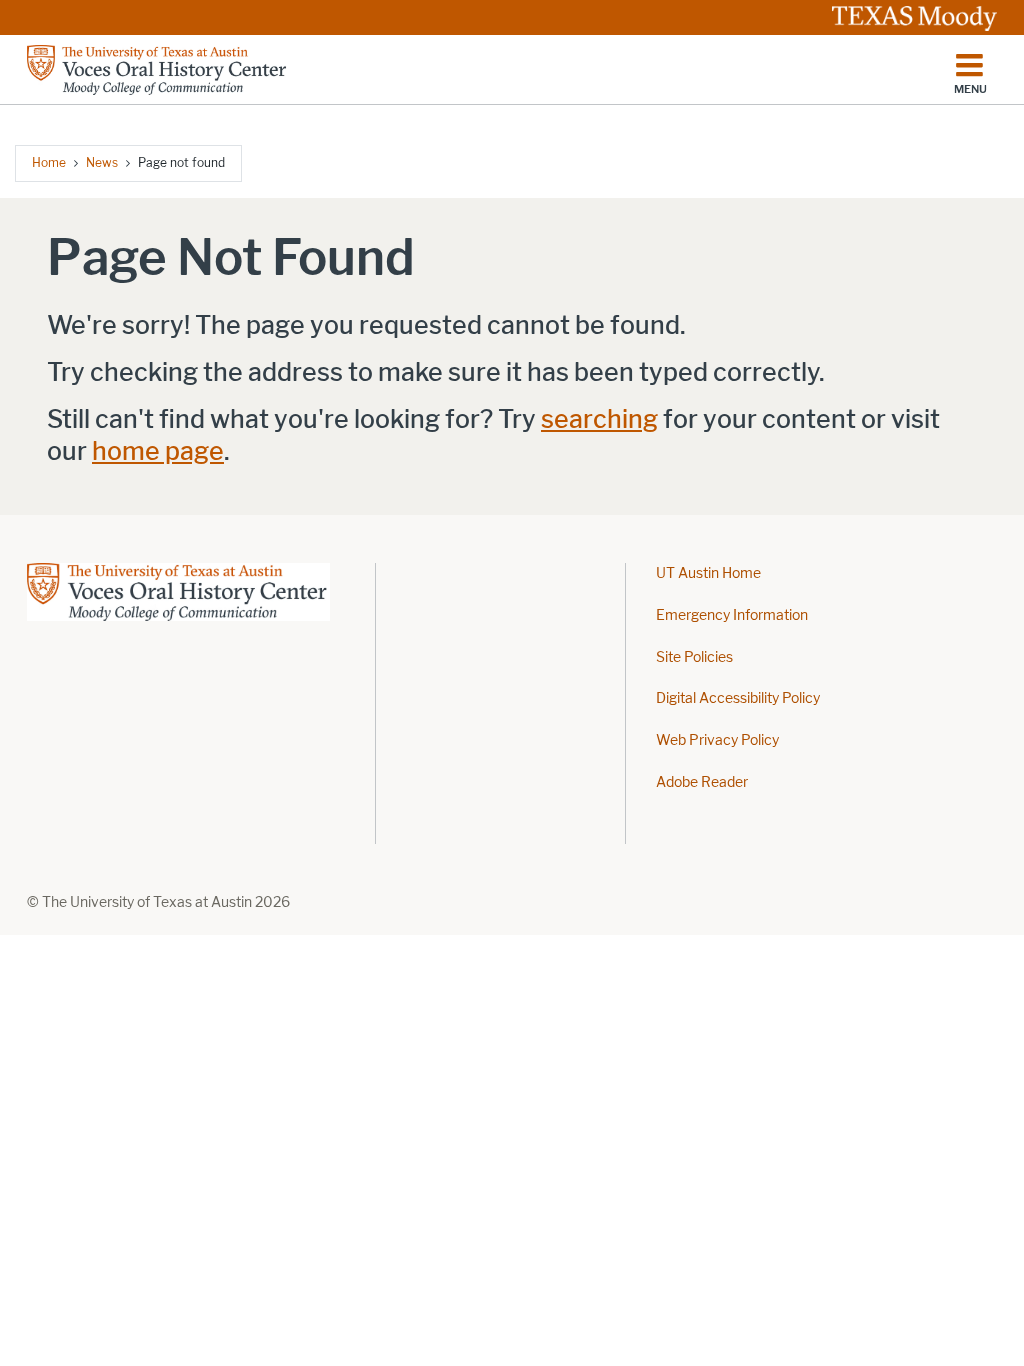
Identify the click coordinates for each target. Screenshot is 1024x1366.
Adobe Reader (702, 782)
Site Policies (694, 657)
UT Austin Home (708, 573)
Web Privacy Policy (717, 740)
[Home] (158, 70)
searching (599, 419)
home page (158, 451)
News (102, 162)
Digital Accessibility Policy (738, 698)
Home (49, 162)
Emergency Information (732, 615)
